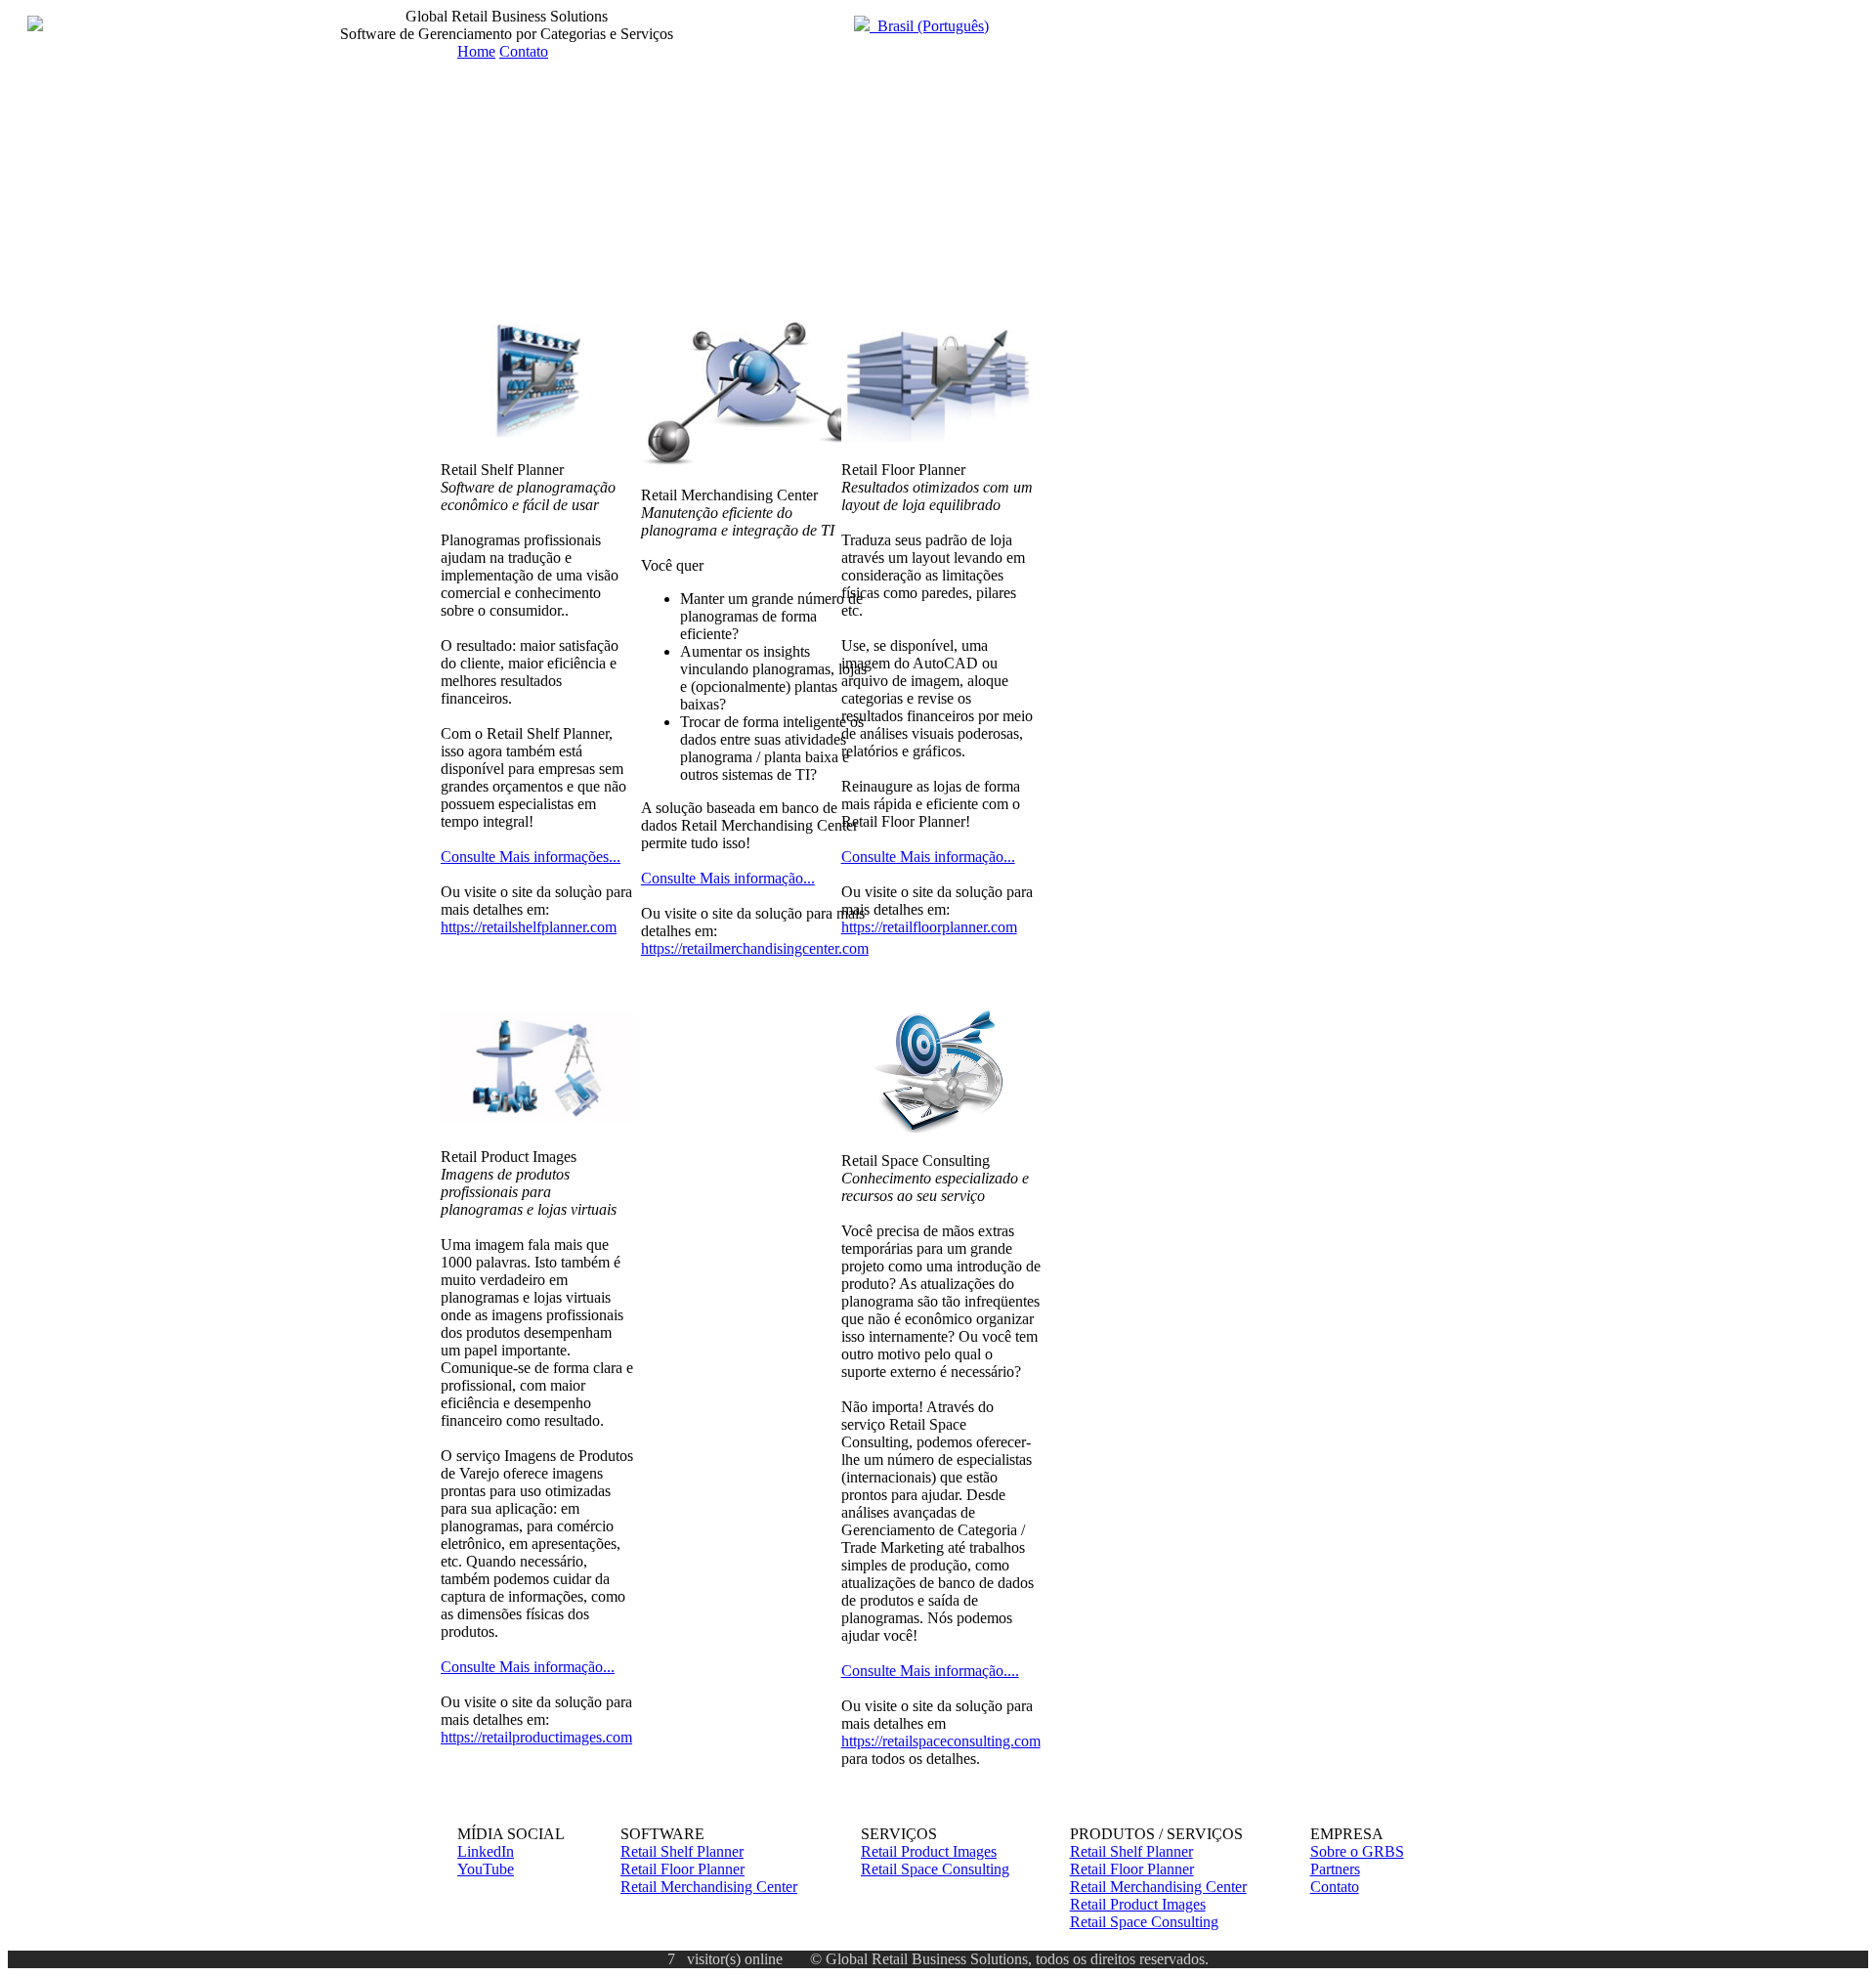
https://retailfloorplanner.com (929, 927)
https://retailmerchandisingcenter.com (755, 948)
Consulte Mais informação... (528, 1667)
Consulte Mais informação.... (930, 1671)
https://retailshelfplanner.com (529, 927)
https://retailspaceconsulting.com (941, 1741)
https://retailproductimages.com (536, 1737)
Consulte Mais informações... (531, 857)
